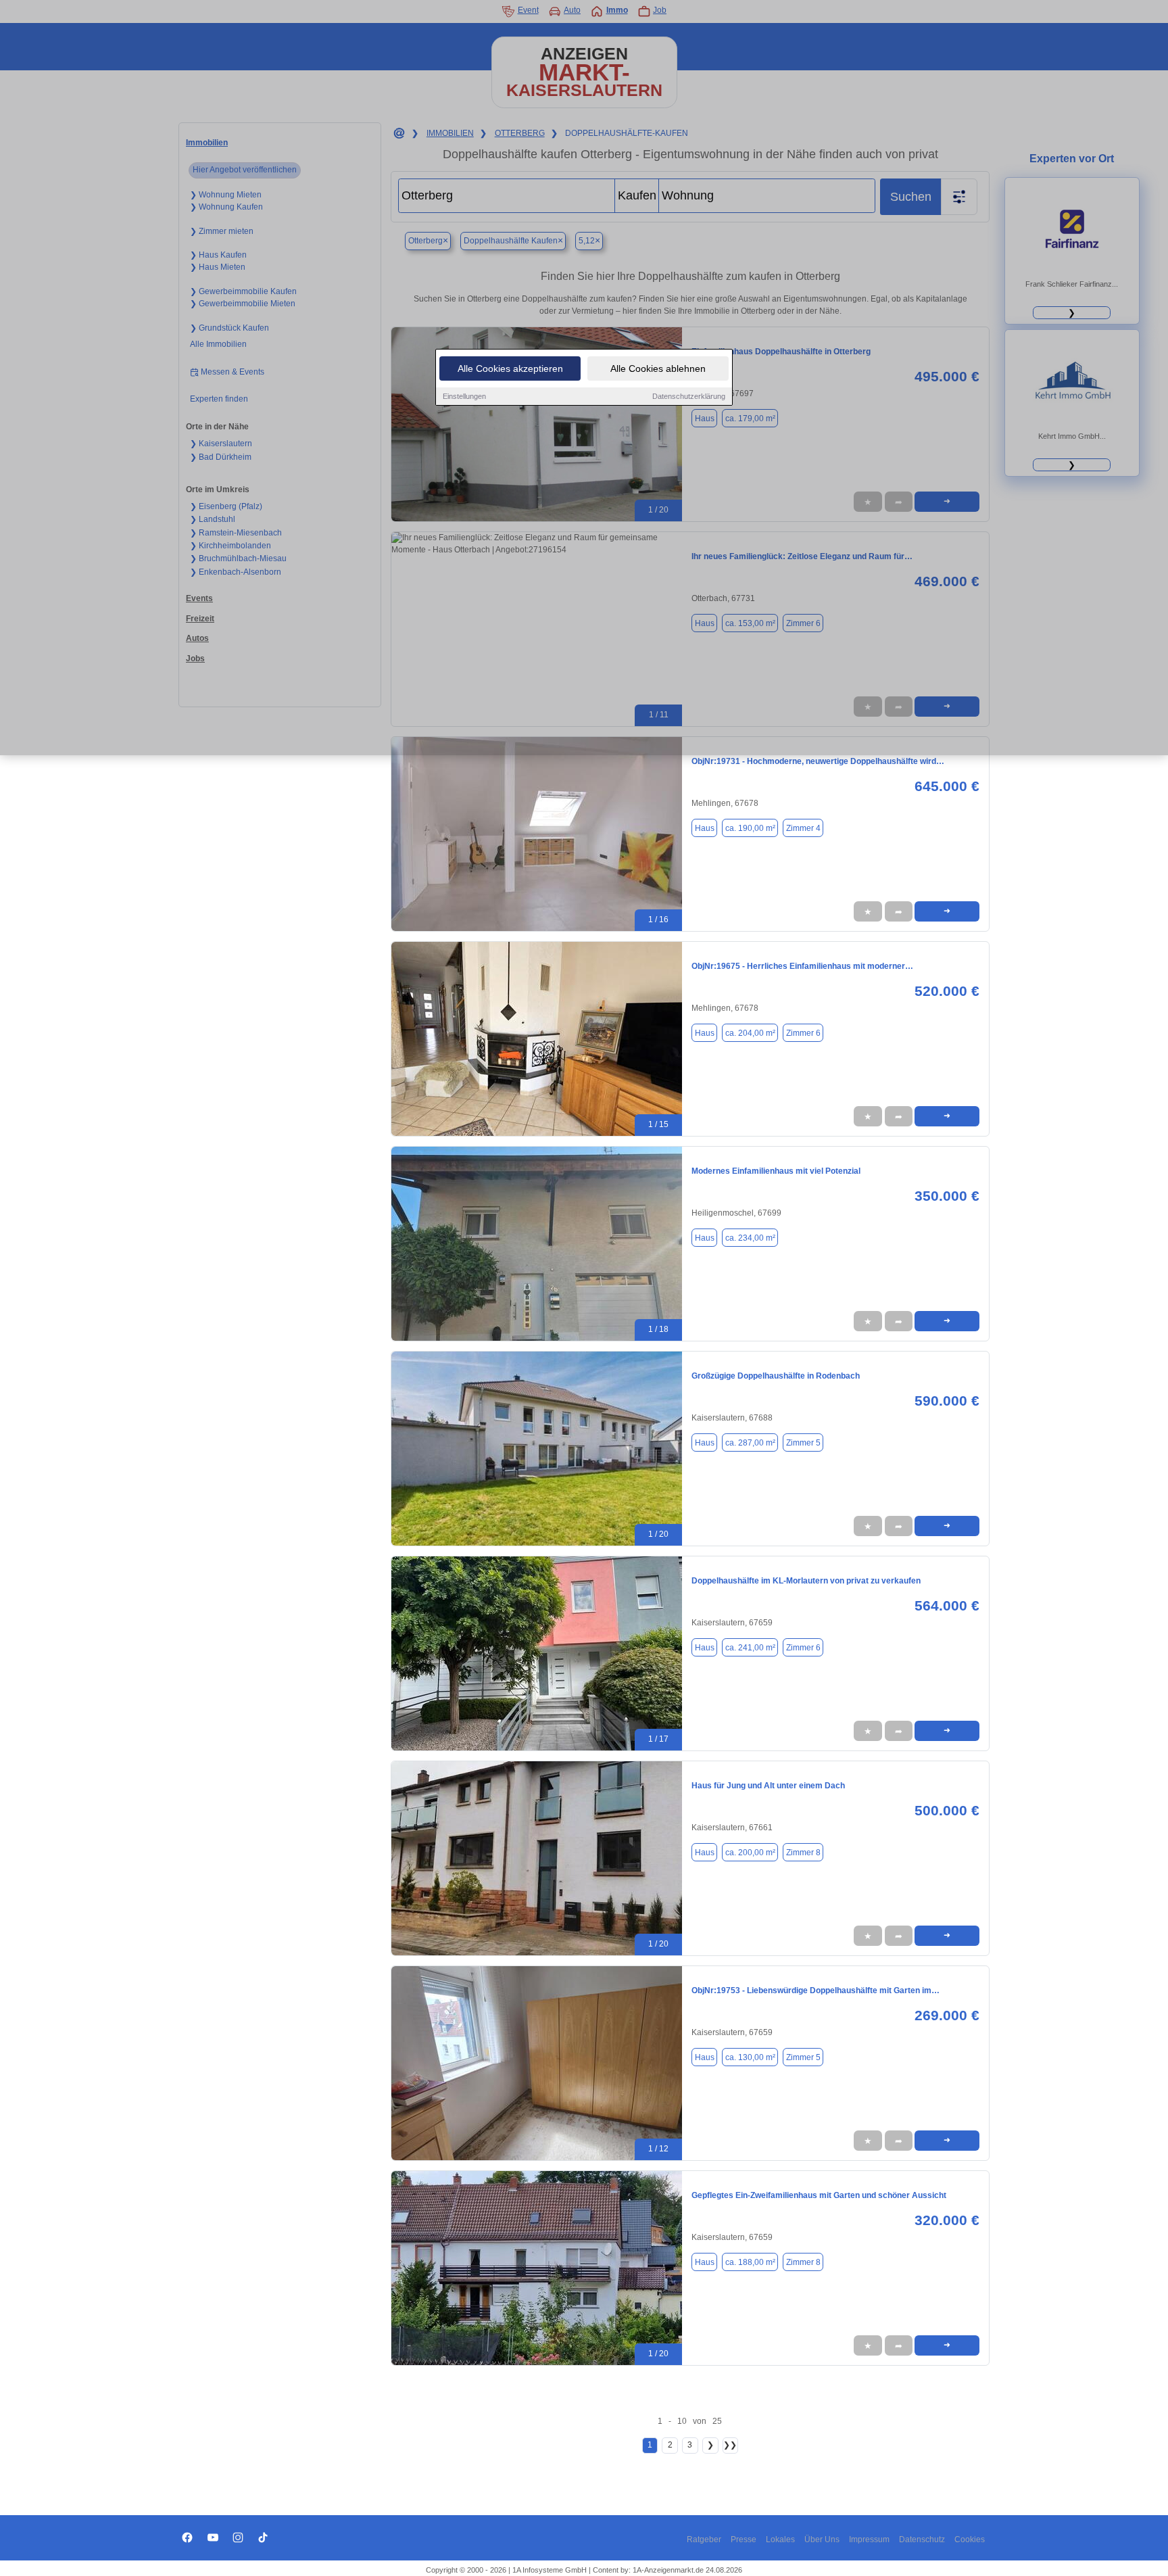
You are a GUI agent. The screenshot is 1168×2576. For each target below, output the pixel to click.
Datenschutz (922, 2539)
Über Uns (822, 2539)
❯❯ (730, 2445)
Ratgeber (704, 2539)
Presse (744, 2539)
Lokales (780, 2539)
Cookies (970, 2539)
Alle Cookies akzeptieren (510, 368)
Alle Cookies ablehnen (658, 368)
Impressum (869, 2539)
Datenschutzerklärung (689, 396)
